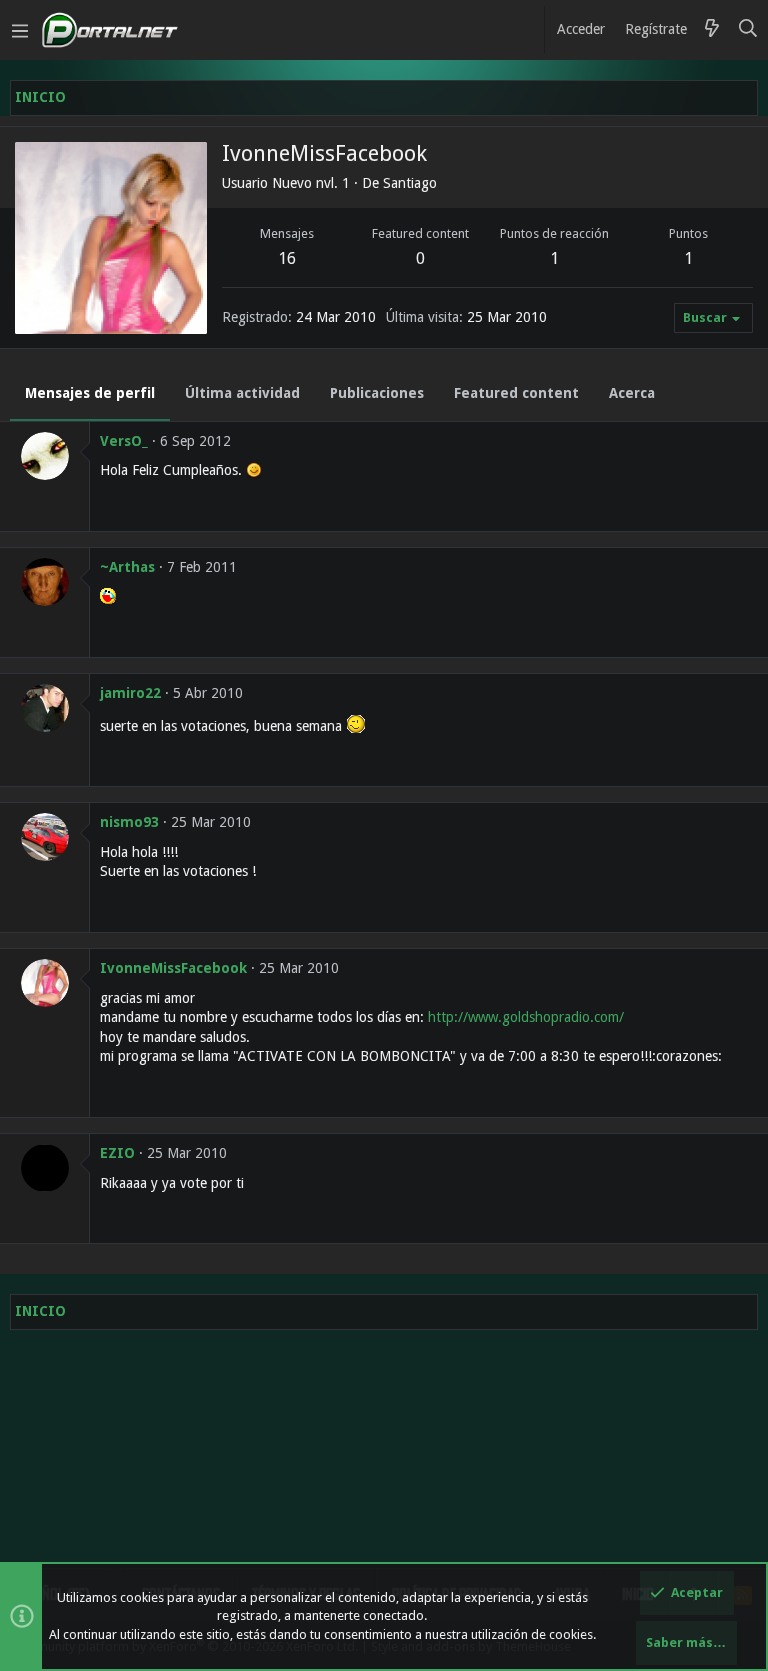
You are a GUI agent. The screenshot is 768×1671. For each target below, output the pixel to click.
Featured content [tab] (516, 393)
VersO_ (124, 441)
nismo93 (129, 822)
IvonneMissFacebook (173, 968)
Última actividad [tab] (242, 393)
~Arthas (127, 567)
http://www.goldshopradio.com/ (526, 1017)
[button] (20, 30)
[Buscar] (748, 30)
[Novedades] (712, 30)
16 (287, 258)
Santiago (410, 183)
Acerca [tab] (632, 393)
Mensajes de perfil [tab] (90, 393)
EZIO (117, 1153)
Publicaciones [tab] (377, 393)
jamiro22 (130, 693)
